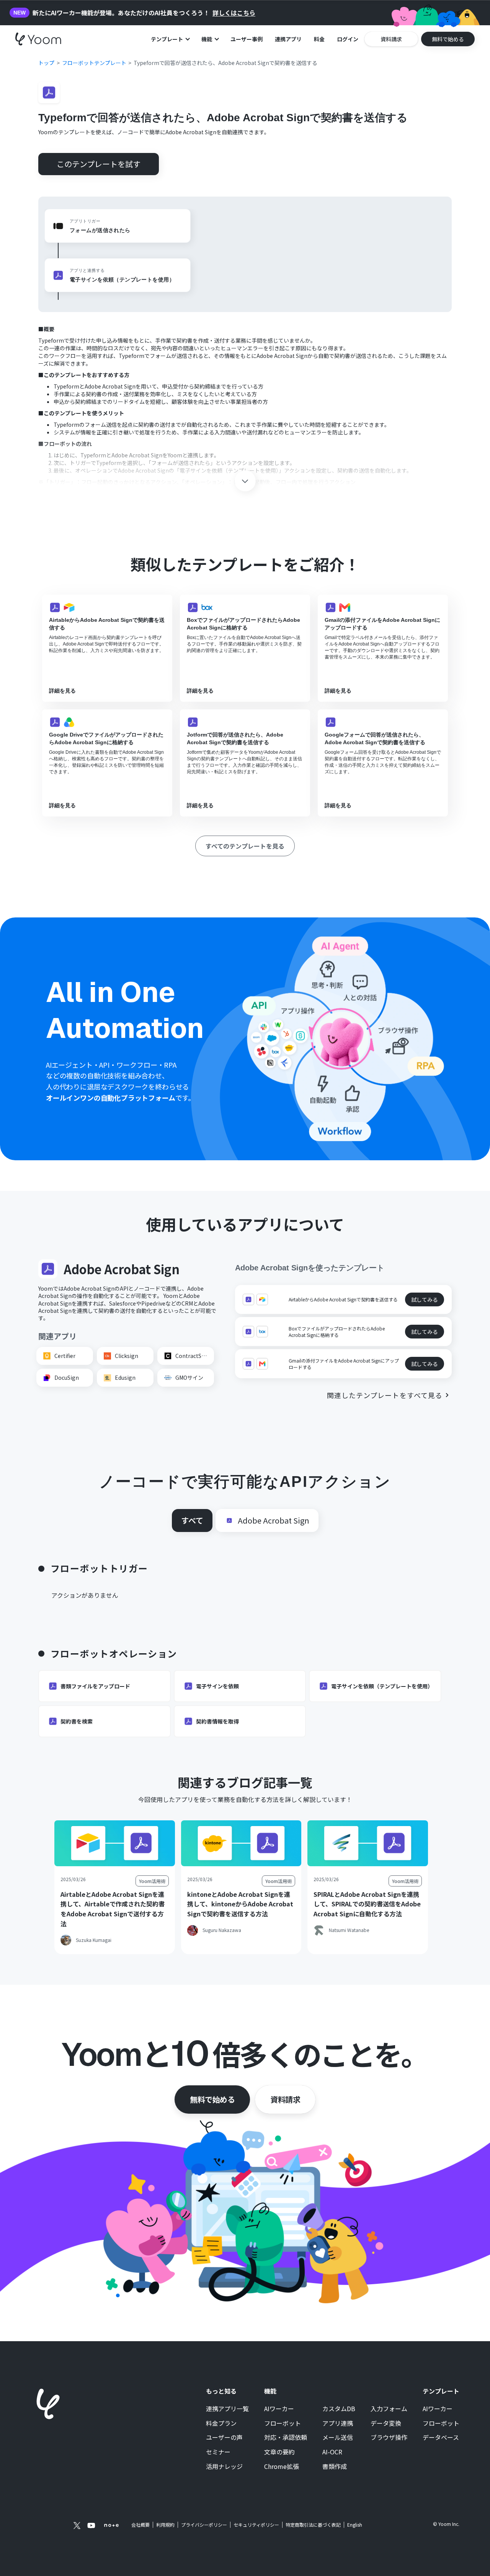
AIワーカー (279, 2409)
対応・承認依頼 (286, 2438)
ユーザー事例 (247, 39)
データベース (441, 2438)
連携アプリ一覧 (227, 2409)
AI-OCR (332, 2452)
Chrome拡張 (282, 2467)
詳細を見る (62, 691)
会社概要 (140, 2525)
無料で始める (212, 2099)
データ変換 (386, 2423)
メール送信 (338, 2438)
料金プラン (221, 2423)
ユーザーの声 (224, 2438)
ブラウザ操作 (389, 2438)
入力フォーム (389, 2409)
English (355, 2525)
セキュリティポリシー (256, 2525)
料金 (319, 39)
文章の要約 (279, 2452)
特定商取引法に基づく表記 (313, 2525)
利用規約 (165, 2525)
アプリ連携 (338, 2423)
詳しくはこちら (234, 13)
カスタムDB (339, 2409)
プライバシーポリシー (204, 2525)
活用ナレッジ (224, 2467)
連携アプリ (288, 39)
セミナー (218, 2452)
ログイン (348, 39)
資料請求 (285, 2099)
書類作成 (335, 2467)
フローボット (283, 2423)
